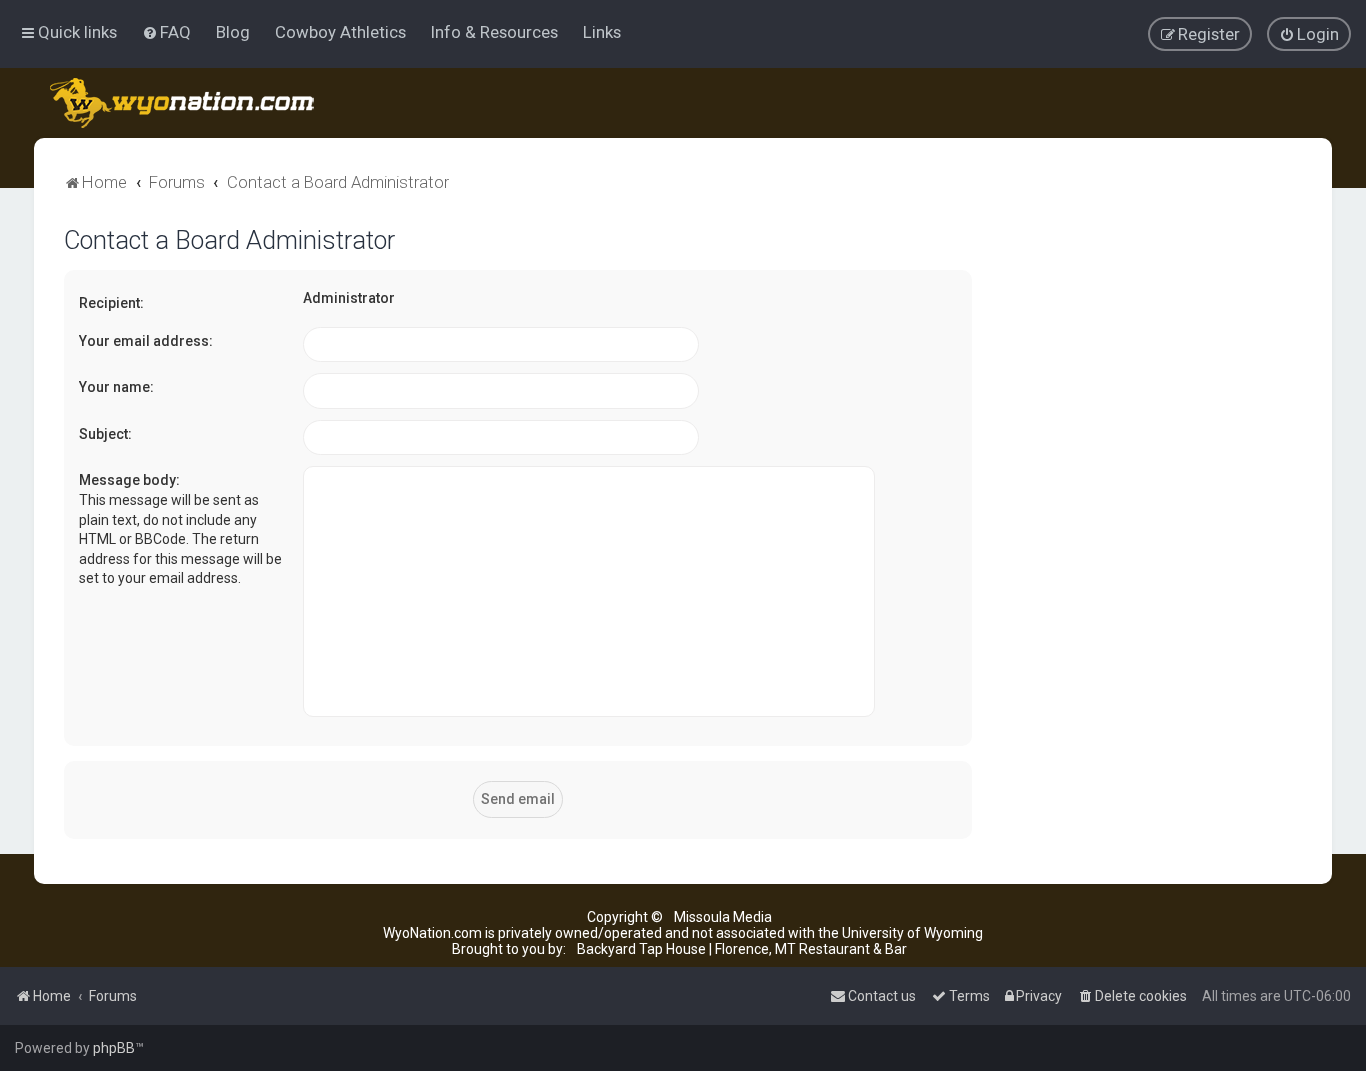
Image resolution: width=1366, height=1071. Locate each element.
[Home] (183, 103)
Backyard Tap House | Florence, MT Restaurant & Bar (742, 949)
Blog (233, 32)
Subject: (105, 434)
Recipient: (111, 303)
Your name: (116, 387)
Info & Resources (494, 32)
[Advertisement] (1152, 526)
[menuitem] (166, 32)
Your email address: (146, 341)
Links (602, 32)
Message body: (129, 480)
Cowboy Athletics (340, 32)
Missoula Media (723, 917)
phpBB (114, 1048)
